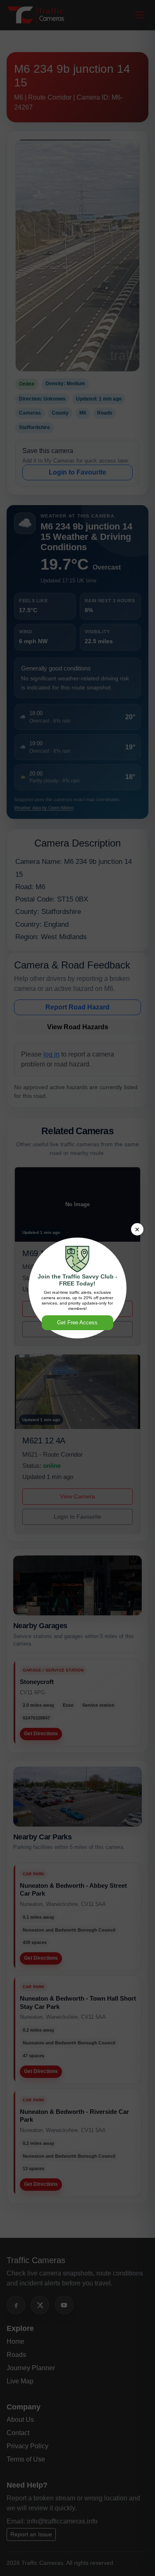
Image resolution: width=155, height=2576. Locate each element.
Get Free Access (77, 1323)
